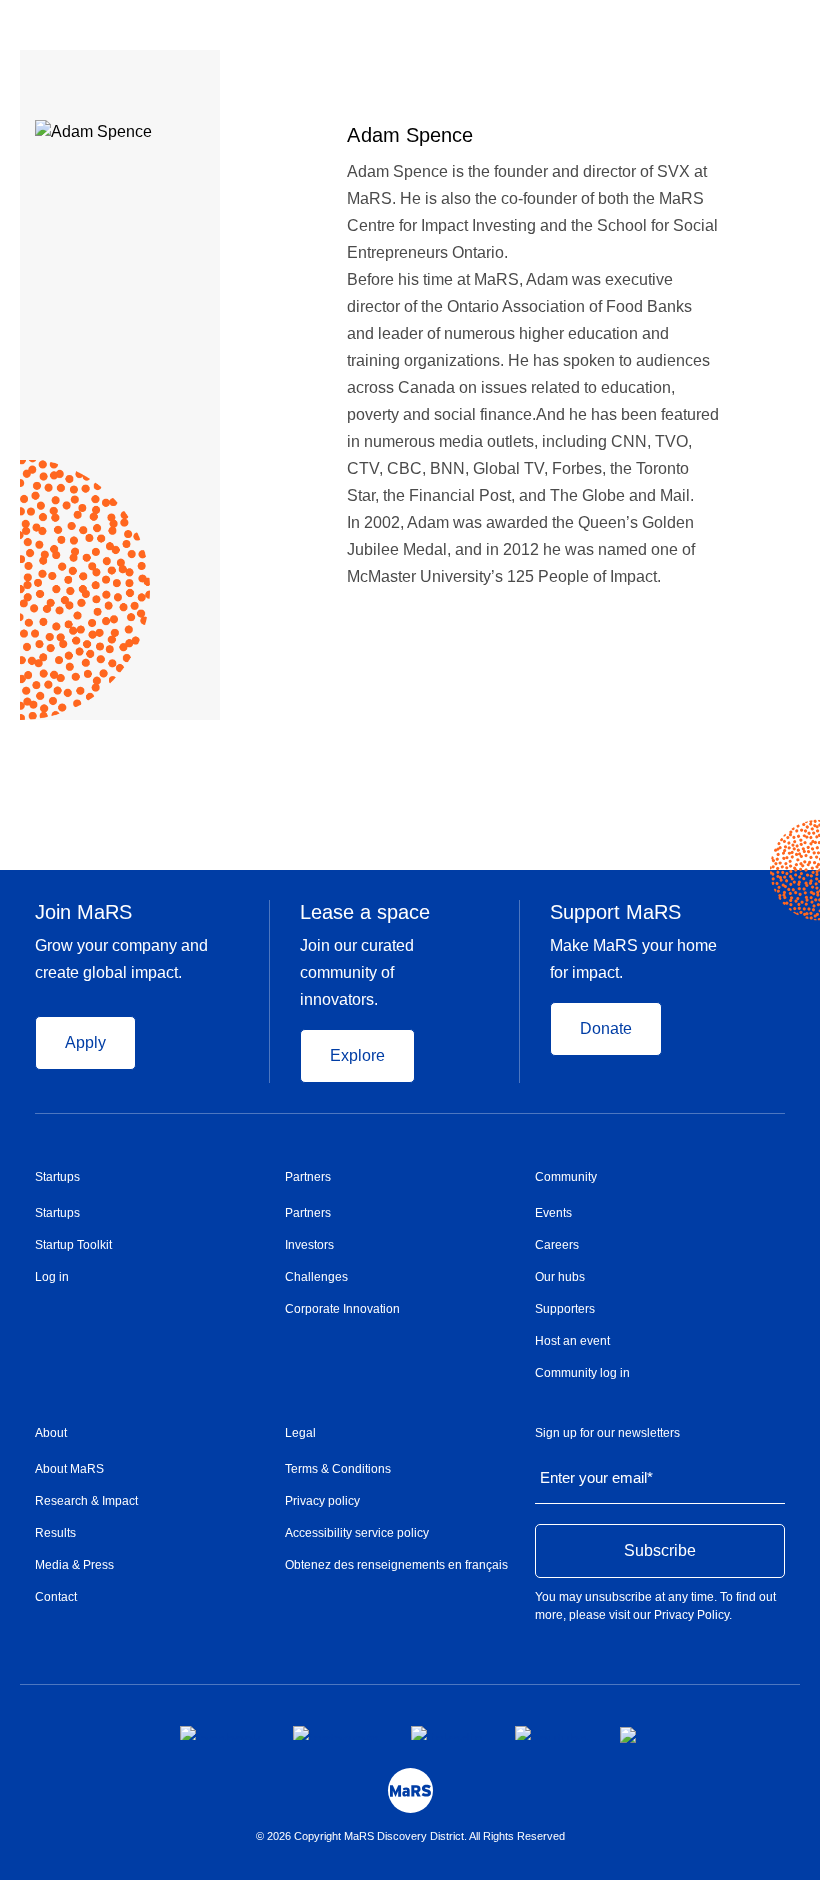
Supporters (565, 1309)
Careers (557, 1245)
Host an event (572, 1341)
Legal (300, 1433)
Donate (606, 1028)
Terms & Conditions (338, 1469)
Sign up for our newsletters (607, 1433)
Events (553, 1213)
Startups (57, 1177)
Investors (309, 1245)
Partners (308, 1177)
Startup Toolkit (73, 1245)
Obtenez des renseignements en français (396, 1565)
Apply (85, 1042)
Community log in (582, 1373)
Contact (56, 1597)
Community (566, 1177)
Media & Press (74, 1565)
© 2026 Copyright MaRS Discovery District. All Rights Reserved (410, 1836)
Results (55, 1533)
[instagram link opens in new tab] (336, 1733)
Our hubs (560, 1277)
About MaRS (69, 1469)
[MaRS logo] (410, 1790)
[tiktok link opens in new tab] (630, 1735)
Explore (357, 1055)
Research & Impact (86, 1501)
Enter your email (596, 1477)
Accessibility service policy (357, 1533)
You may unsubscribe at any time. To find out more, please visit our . (655, 1606)
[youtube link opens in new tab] (551, 1733)
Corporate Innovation (342, 1309)
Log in (52, 1277)
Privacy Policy (691, 1615)
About (51, 1433)
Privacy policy (322, 1501)
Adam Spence (410, 135)
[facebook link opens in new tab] (220, 1733)
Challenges (316, 1277)
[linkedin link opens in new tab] (447, 1733)
